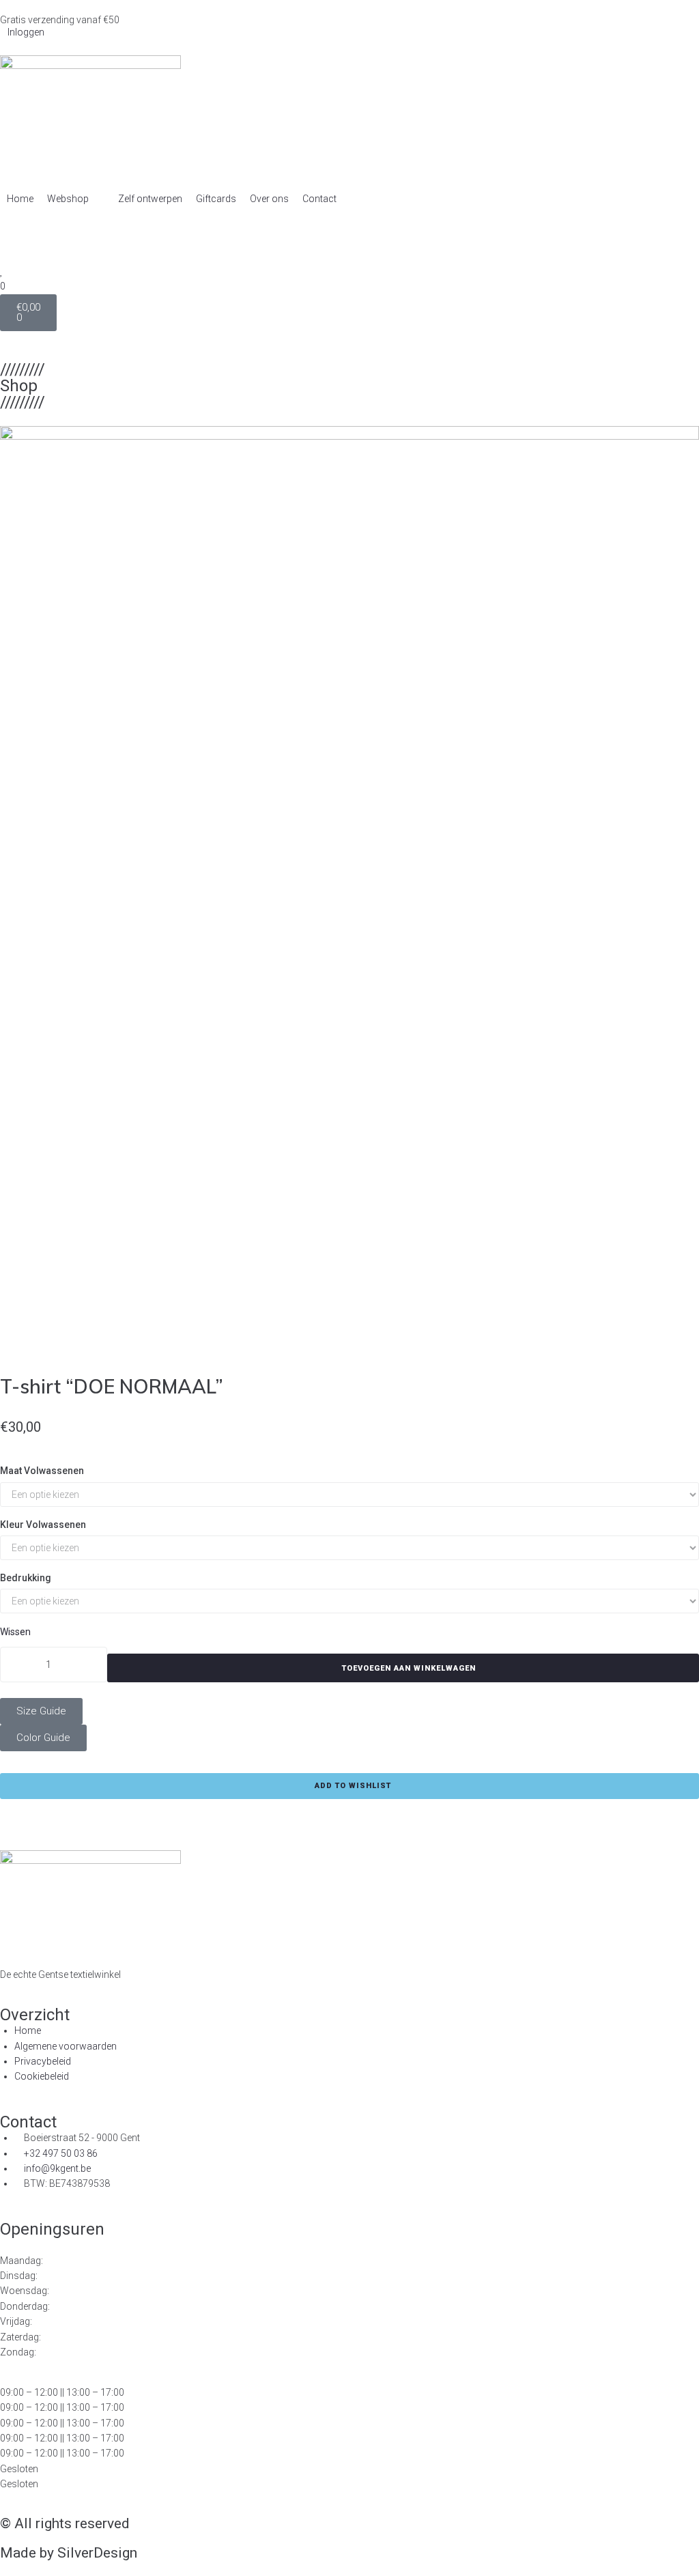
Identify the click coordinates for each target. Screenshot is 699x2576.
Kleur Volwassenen (43, 1525)
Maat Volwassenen (42, 1471)
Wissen (15, 1632)
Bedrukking (26, 1578)
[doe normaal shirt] (349, 892)
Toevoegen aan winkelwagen (409, 1668)
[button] (76, 199)
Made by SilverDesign (69, 2553)
